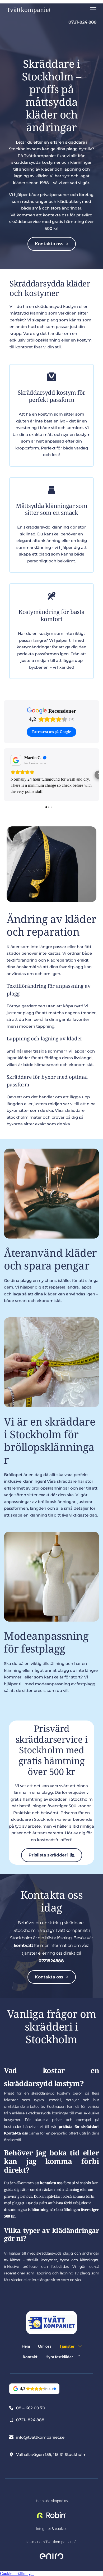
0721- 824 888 (30, 2420)
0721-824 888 (82, 22)
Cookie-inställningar (17, 2573)
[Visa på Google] (16, 760)
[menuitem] (26, 2347)
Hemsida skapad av (52, 2501)
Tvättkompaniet (29, 10)
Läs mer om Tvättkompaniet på (51, 2542)
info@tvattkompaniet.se (40, 2437)
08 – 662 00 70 (31, 2408)
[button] (93, 10)
